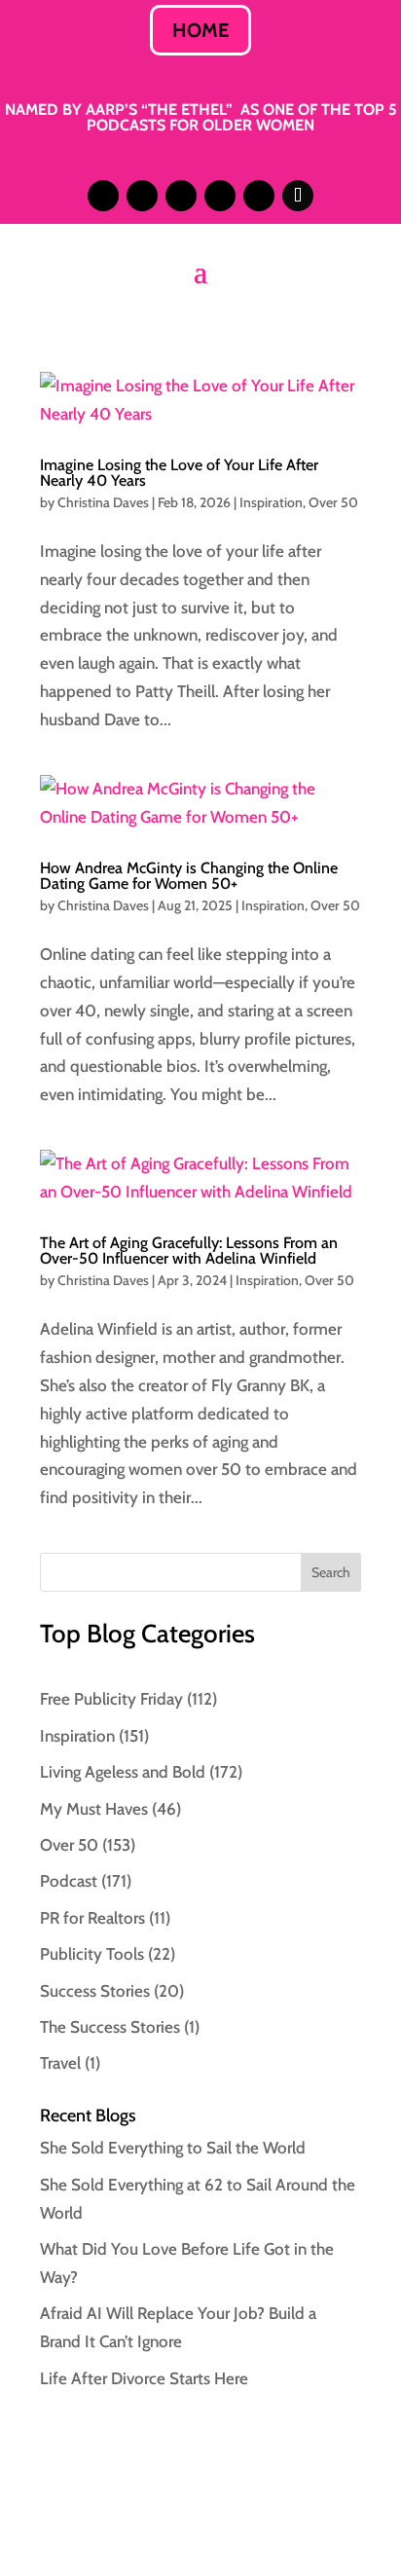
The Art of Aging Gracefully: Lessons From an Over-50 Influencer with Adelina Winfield (189, 1251)
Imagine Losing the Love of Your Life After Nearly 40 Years (179, 473)
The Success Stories (110, 2027)
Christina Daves (103, 502)
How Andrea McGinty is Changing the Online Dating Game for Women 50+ (189, 876)
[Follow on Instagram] (103, 196)
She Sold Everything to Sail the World (173, 2148)
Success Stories (95, 1991)
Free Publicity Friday (111, 1699)
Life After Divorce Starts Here (144, 2378)
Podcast (69, 1881)
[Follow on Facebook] (220, 196)
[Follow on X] (181, 196)
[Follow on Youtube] (259, 196)
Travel (60, 2063)
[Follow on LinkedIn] (142, 196)
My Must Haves (94, 1809)
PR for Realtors (92, 1918)
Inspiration (271, 502)
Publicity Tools (92, 1954)
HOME (200, 30)
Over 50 (333, 502)
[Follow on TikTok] (298, 196)
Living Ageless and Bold (123, 1772)
